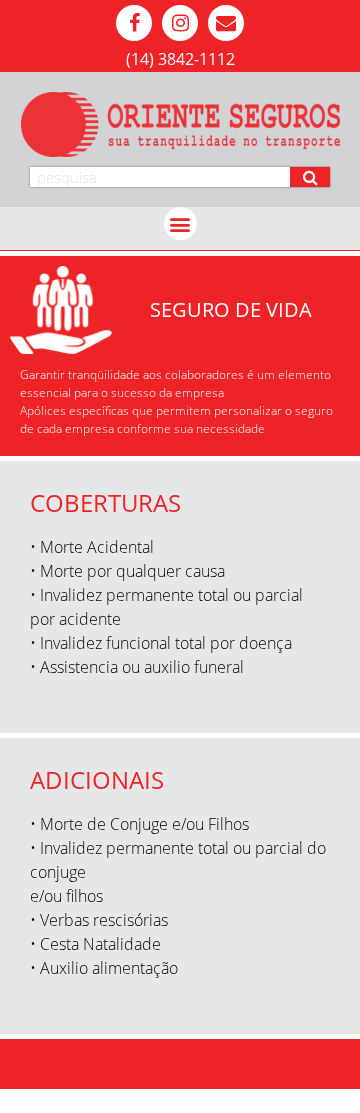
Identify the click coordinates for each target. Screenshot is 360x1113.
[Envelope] (226, 23)
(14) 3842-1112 (180, 59)
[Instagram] (180, 23)
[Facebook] (134, 23)
